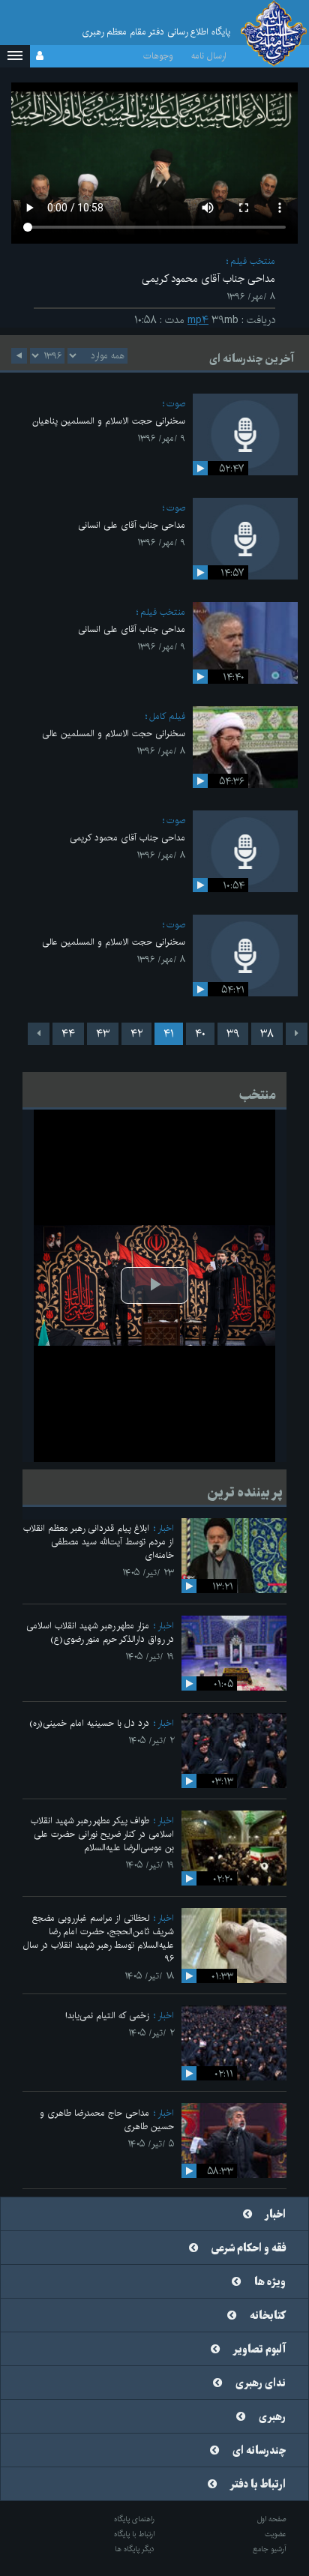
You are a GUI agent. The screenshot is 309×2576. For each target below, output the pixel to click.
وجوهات (158, 56)
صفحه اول (272, 2519)
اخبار (166, 1528)
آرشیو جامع (270, 2549)
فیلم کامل (167, 716)
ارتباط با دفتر (258, 2485)
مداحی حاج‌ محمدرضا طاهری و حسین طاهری (107, 2120)
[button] (15, 56)
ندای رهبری (261, 2383)
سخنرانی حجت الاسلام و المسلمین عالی (114, 734)
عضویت (276, 2534)
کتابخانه (268, 2316)
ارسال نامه (209, 56)
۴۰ (200, 1034)
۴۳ (103, 1034)
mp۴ (198, 320)
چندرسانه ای (259, 2451)
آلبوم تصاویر (259, 2350)
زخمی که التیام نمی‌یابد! (107, 2016)
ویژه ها (270, 2282)
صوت (176, 404)
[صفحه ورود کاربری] (40, 56)
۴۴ (68, 1034)
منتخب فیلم (253, 261)
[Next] (39, 1034)
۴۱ (169, 1034)
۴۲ (136, 1034)
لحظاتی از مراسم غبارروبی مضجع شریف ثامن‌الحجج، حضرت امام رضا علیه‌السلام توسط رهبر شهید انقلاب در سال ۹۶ (99, 1938)
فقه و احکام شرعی (249, 2248)
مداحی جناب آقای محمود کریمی (127, 838)
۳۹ (233, 1034)
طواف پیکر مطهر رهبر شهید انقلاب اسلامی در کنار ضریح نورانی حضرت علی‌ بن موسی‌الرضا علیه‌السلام (102, 1834)
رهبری (272, 2417)
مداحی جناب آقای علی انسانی (132, 525)
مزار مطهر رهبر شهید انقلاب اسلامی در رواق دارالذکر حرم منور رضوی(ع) (100, 1632)
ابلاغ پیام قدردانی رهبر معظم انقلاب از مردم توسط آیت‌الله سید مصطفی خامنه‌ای (99, 1542)
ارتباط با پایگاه (134, 2534)
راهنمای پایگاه (134, 2519)
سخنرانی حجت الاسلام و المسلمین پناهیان (109, 421)
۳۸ (267, 1034)
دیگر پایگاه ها (135, 2549)
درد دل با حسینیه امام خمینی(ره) (89, 1723)
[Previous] (297, 1034)
